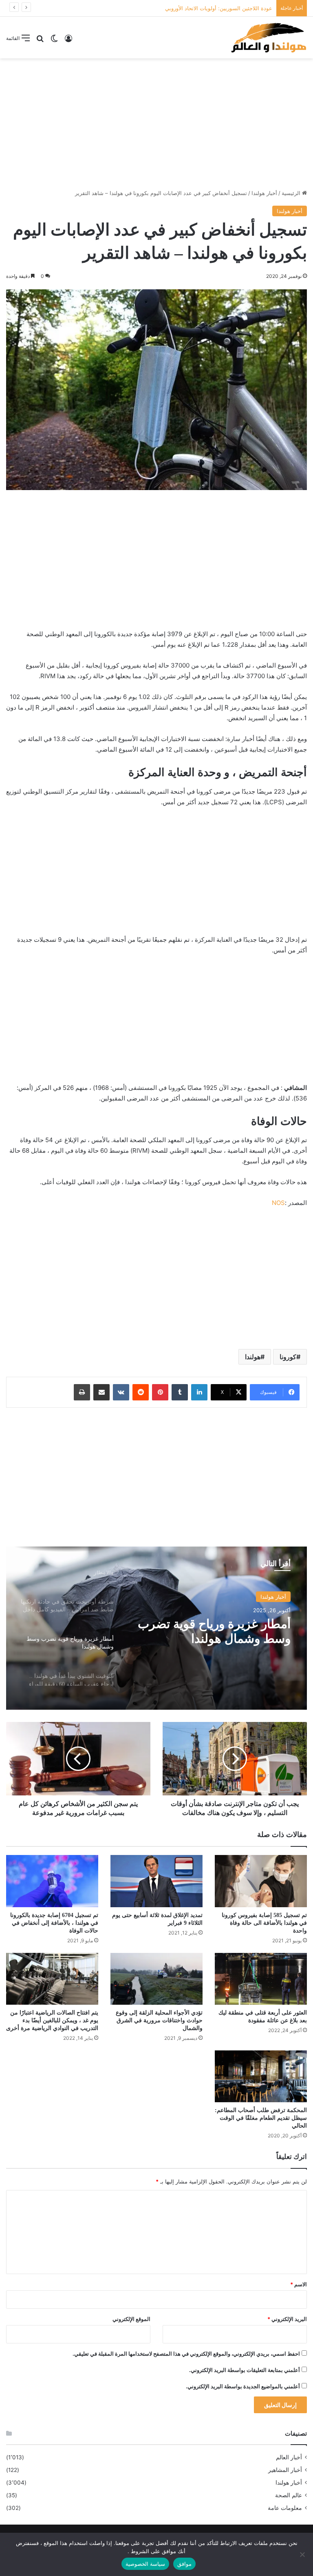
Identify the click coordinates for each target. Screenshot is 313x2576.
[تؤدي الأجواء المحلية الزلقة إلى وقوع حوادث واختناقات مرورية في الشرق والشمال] (156, 1979)
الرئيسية (292, 193)
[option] (156, 1628)
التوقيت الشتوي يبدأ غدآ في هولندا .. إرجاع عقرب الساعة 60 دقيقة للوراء (211, 1632)
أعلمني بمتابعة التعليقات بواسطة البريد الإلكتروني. (245, 2370)
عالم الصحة (289, 2495)
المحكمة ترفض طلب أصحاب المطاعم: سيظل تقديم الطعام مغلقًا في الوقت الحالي (261, 2118)
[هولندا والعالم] (268, 38)
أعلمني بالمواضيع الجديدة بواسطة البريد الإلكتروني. (243, 2386)
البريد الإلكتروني (287, 2319)
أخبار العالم (289, 2457)
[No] (303, 2554)
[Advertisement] (156, 124)
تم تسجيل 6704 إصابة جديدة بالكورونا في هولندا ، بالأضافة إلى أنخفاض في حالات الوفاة (54, 1923)
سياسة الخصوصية (145, 2564)
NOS (278, 1203)
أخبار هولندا (264, 193)
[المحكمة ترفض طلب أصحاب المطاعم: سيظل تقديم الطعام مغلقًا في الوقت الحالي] (261, 2076)
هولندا (253, 1357)
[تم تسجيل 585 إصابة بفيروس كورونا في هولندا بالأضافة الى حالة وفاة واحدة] (261, 1881)
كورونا (288, 1357)
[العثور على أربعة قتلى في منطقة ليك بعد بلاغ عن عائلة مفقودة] (261, 1979)
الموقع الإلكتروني (131, 2319)
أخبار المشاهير (285, 2470)
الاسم (299, 2284)
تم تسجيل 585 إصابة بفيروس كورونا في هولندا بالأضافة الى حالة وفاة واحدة (264, 1923)
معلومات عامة (285, 2508)
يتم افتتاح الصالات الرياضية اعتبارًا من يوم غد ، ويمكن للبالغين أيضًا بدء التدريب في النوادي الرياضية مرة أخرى (52, 2020)
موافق (184, 2564)
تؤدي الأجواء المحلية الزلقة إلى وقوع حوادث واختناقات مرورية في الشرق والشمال (159, 2020)
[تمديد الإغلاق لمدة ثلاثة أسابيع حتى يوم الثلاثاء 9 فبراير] (156, 1881)
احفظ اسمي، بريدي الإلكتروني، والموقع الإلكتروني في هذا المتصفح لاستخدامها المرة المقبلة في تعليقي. (186, 2354)
